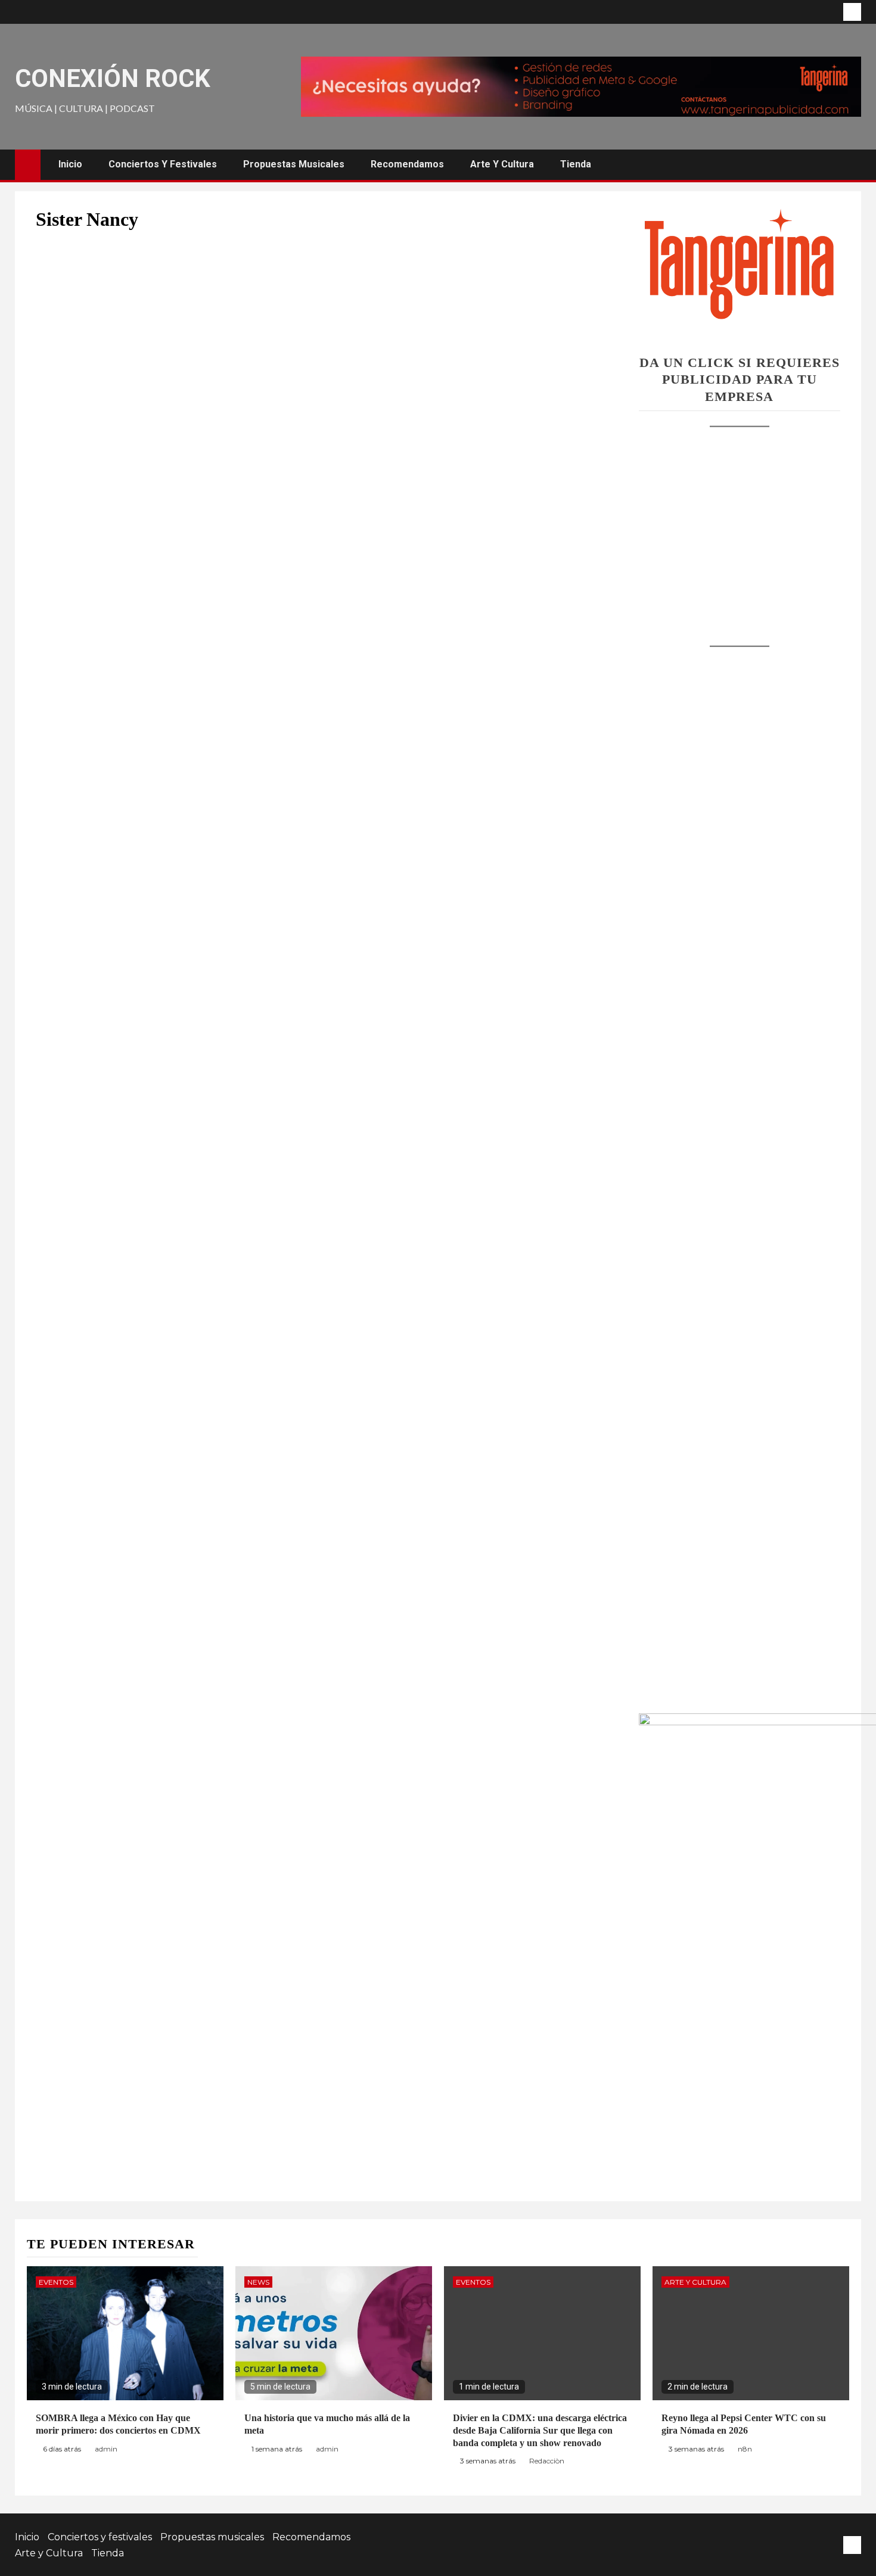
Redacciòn (547, 2461)
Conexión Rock (113, 78)
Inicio (70, 164)
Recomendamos (407, 164)
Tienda (576, 164)
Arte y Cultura (502, 164)
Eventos (56, 2282)
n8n (745, 2449)
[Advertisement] (740, 525)
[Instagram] (852, 12)
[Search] (851, 165)
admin (106, 2449)
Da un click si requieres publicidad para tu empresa (740, 379)
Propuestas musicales (294, 164)
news (258, 2282)
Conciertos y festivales (163, 164)
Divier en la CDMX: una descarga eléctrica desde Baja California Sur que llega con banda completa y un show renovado (540, 2430)
